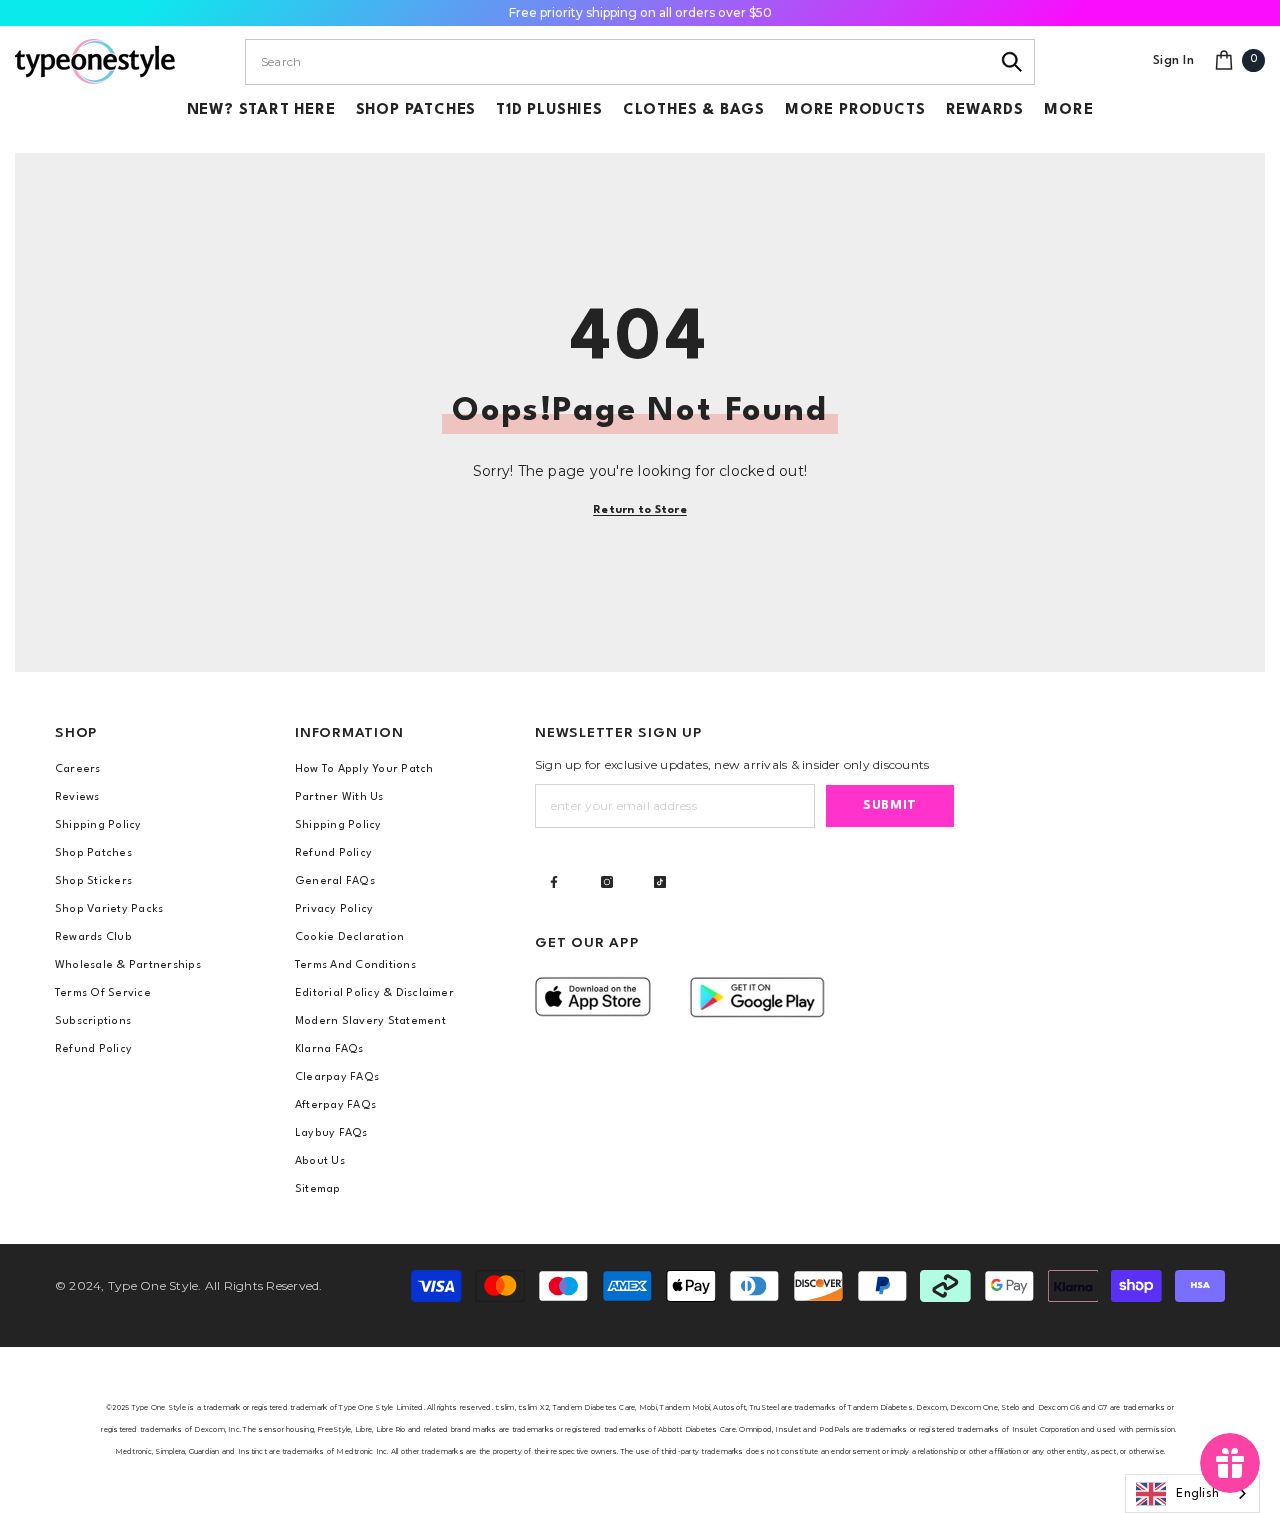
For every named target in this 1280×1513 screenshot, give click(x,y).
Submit (890, 805)
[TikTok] (660, 882)
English (1197, 1494)
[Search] (1012, 62)
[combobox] (617, 62)
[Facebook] (554, 882)
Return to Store (640, 510)
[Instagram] (607, 882)
